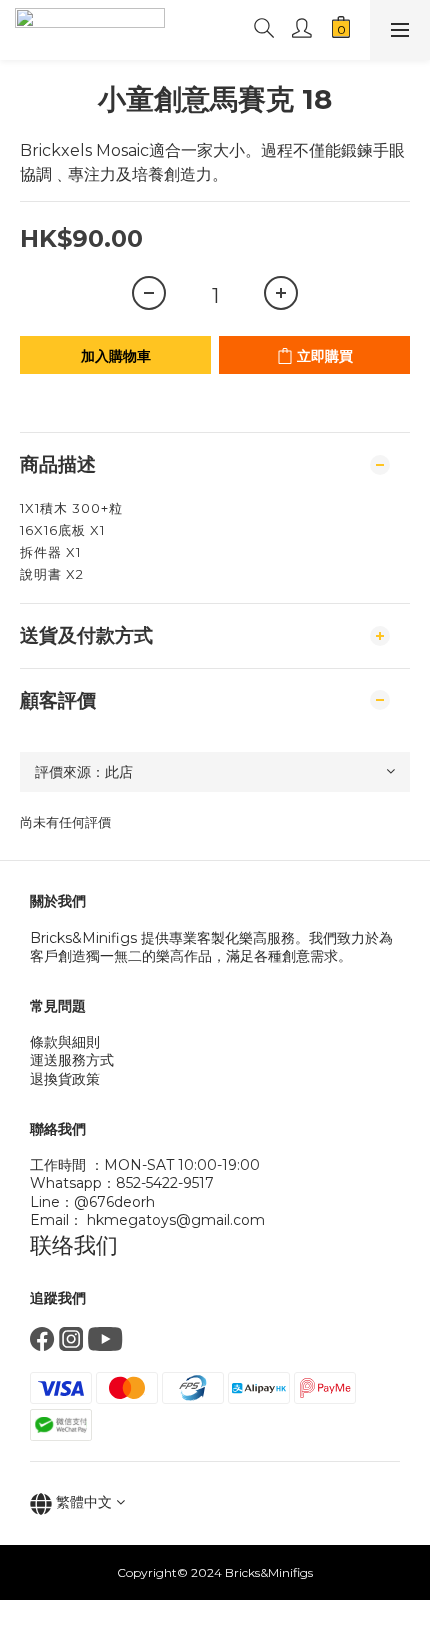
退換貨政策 (65, 1079)
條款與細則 (65, 1042)
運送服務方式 (72, 1060)
